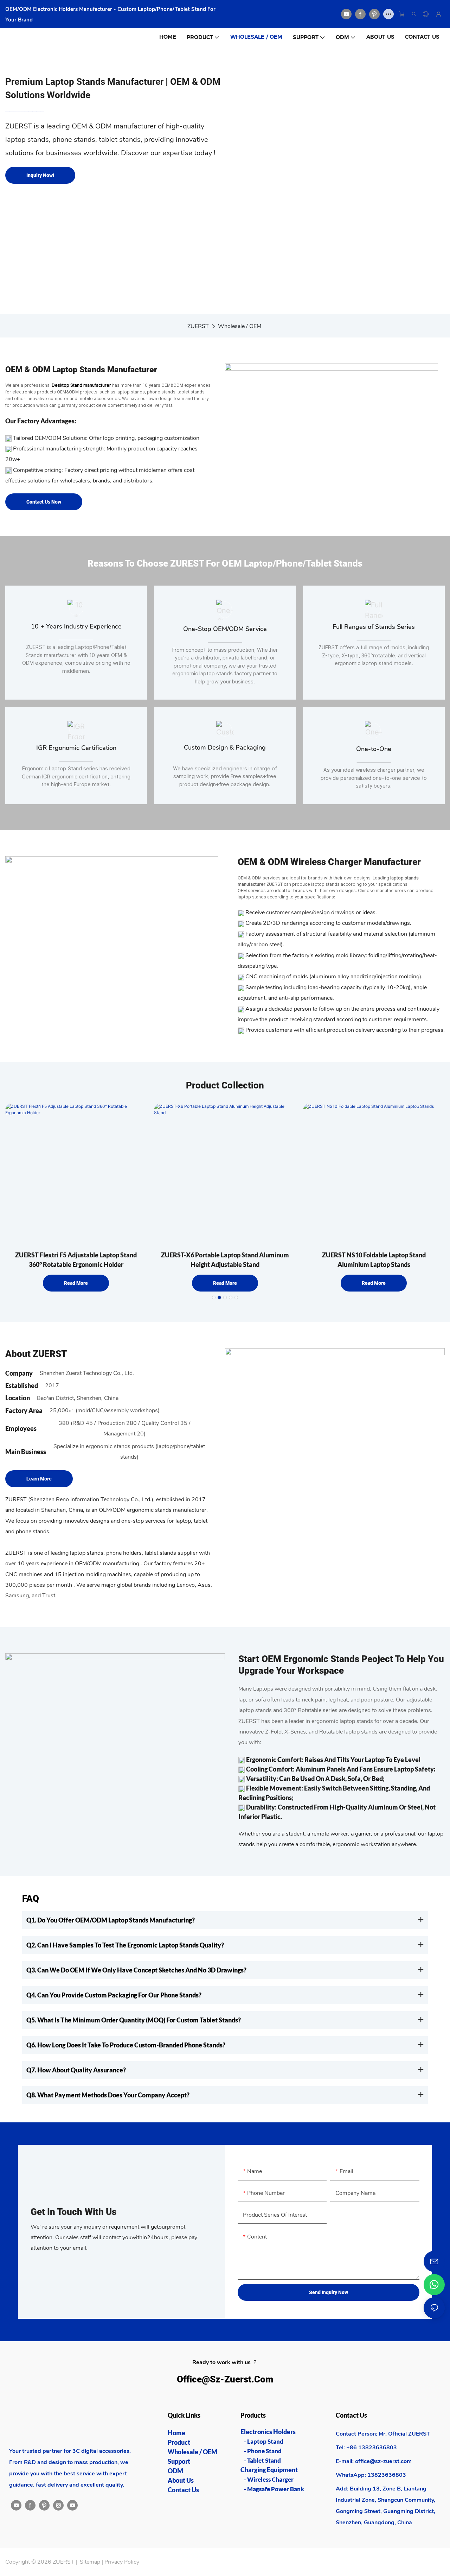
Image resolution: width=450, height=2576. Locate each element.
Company (19, 1373)
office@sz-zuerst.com (225, 2379)
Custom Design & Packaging (225, 747)
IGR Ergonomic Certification (76, 748)
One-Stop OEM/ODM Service (225, 629)
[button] (214, 1298)
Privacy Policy (122, 2562)
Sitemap (90, 2562)
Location (18, 1398)
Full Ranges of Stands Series (374, 627)
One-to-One (374, 749)
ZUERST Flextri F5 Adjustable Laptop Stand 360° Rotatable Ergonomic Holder (76, 1260)
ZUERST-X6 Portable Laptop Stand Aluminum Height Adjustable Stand (225, 1260)
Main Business (26, 1452)
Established (22, 1385)
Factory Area (24, 1410)
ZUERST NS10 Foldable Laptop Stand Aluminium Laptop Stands (374, 1260)
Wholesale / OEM (240, 326)
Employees (21, 1428)
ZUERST (198, 326)
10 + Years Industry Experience (76, 626)
